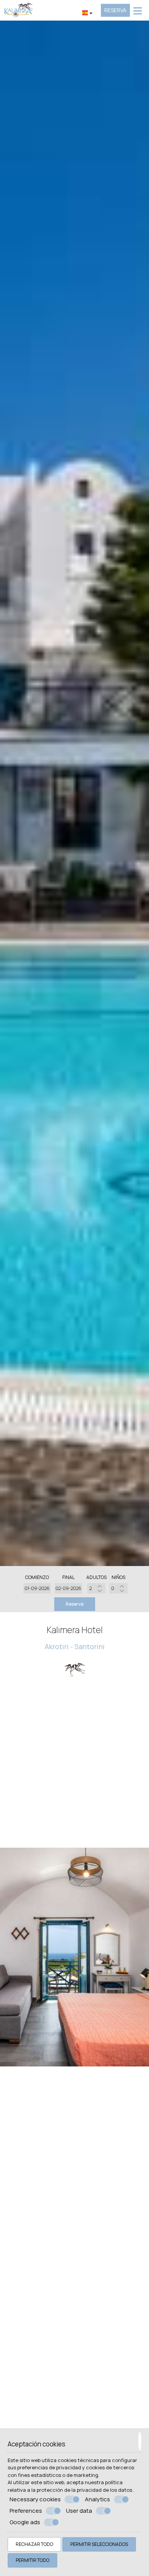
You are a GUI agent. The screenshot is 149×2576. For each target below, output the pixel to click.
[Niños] (118, 1588)
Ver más (74, 2016)
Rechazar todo (34, 2544)
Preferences (26, 2511)
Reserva (115, 10)
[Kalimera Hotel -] (19, 10)
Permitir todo (32, 2560)
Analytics (97, 2499)
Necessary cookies (35, 2499)
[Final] (68, 1588)
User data (79, 2511)
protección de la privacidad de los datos (85, 2490)
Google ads (25, 2522)
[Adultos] (96, 1588)
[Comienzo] (37, 1588)
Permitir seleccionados (99, 2544)
